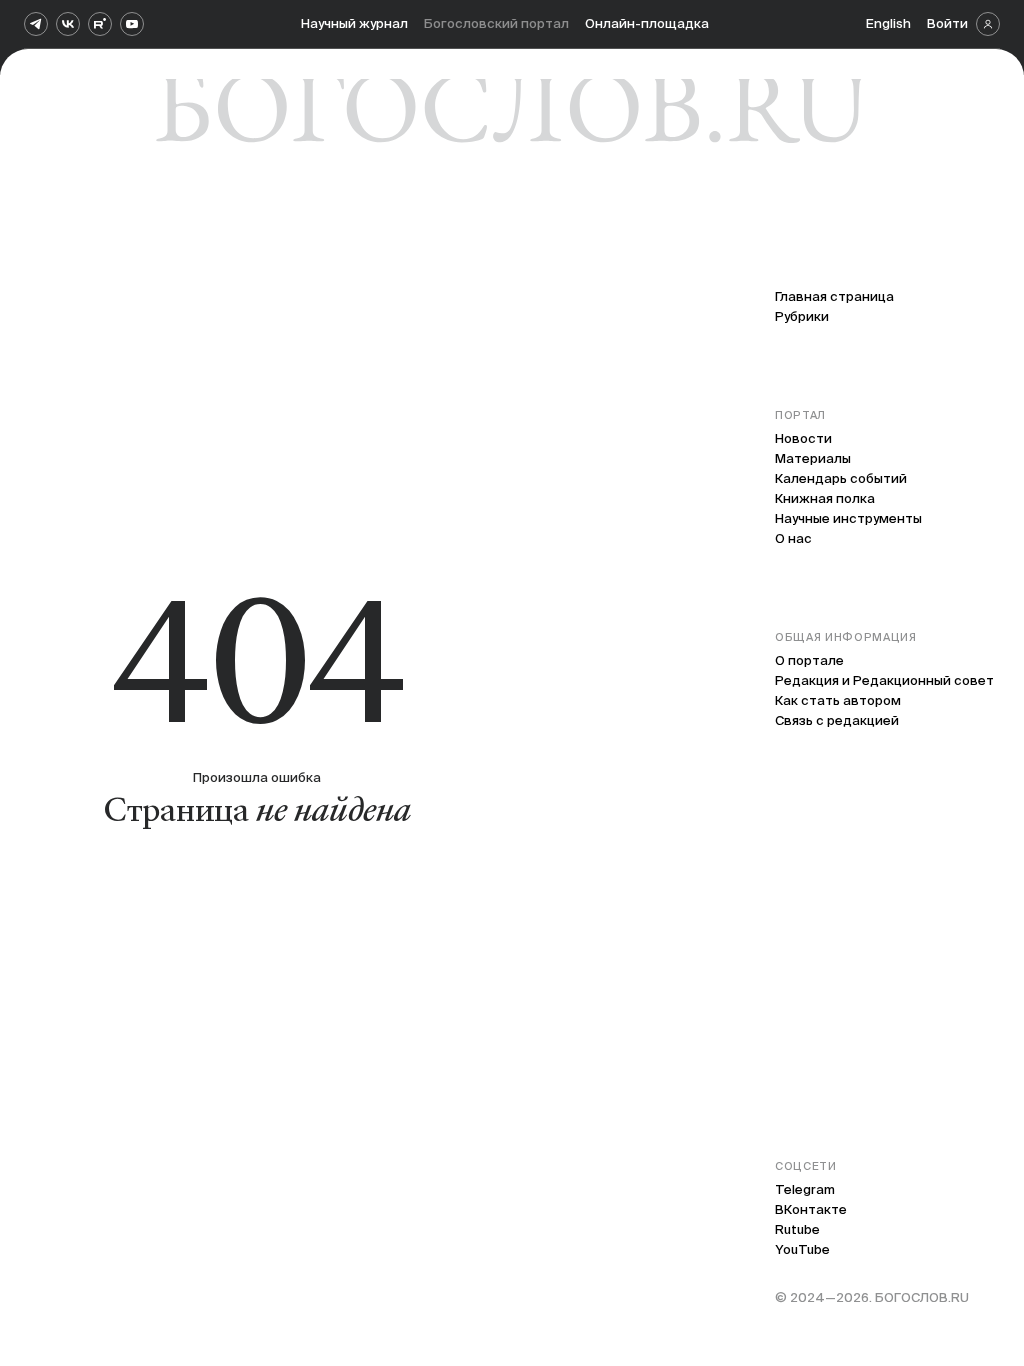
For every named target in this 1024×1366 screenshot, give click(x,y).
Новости (803, 438)
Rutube (797, 1229)
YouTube (802, 1249)
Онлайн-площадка (647, 23)
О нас (793, 538)
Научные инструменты (848, 518)
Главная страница (834, 296)
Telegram (805, 1189)
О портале (809, 660)
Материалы (813, 458)
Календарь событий (841, 478)
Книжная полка (825, 498)
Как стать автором (838, 700)
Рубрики (802, 316)
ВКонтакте (811, 1209)
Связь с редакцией (837, 720)
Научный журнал (354, 23)
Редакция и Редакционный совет (884, 680)
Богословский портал (496, 23)
